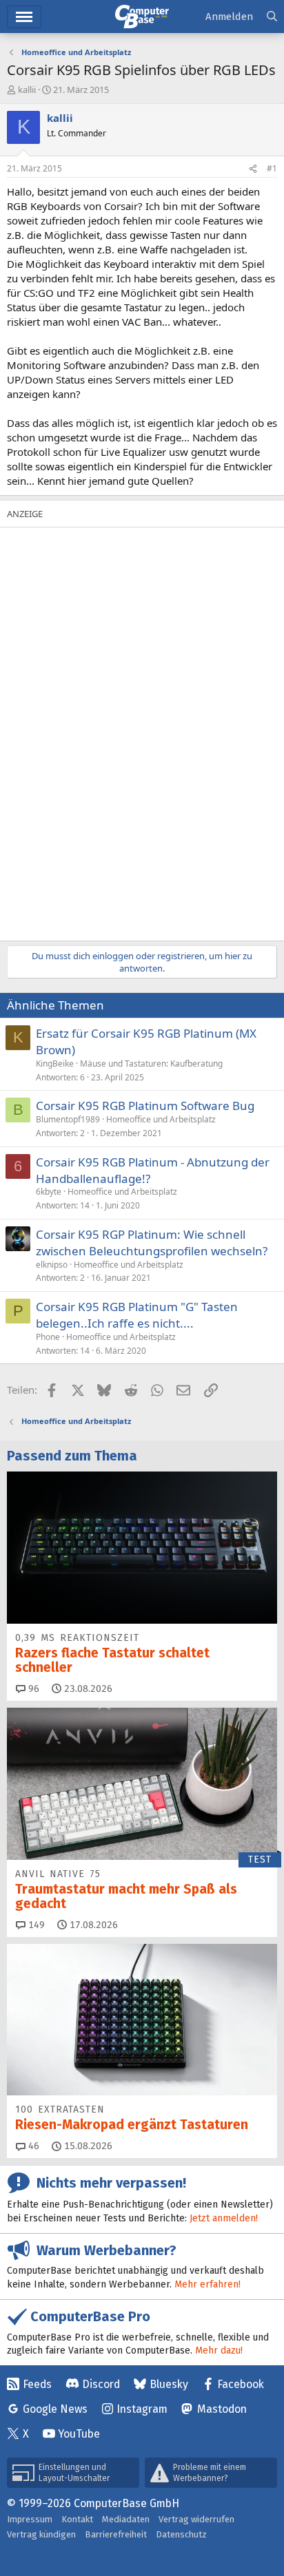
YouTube (79, 2434)
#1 (272, 168)
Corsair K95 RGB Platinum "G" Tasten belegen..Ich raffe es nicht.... (137, 1315)
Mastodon (222, 2409)
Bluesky (169, 2384)
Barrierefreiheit (116, 2534)
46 (32, 2146)
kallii (27, 90)
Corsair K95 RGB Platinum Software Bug (145, 1106)
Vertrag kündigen (41, 2534)
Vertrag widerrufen (196, 2519)
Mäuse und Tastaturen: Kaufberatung (151, 1064)
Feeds (37, 2384)
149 (35, 1925)
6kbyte (49, 1192)
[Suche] (272, 17)
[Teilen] (253, 169)
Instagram (142, 2409)
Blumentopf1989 (68, 1119)
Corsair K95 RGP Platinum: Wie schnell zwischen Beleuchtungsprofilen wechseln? (152, 1243)
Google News (55, 2409)
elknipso (52, 1265)
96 (32, 1689)
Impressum (30, 2519)
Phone (48, 1337)
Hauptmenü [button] (24, 17)
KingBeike (55, 1064)
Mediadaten (126, 2519)
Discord (101, 2384)
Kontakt (77, 2519)
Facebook (241, 2384)
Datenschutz (181, 2534)
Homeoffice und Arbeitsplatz (161, 1119)
